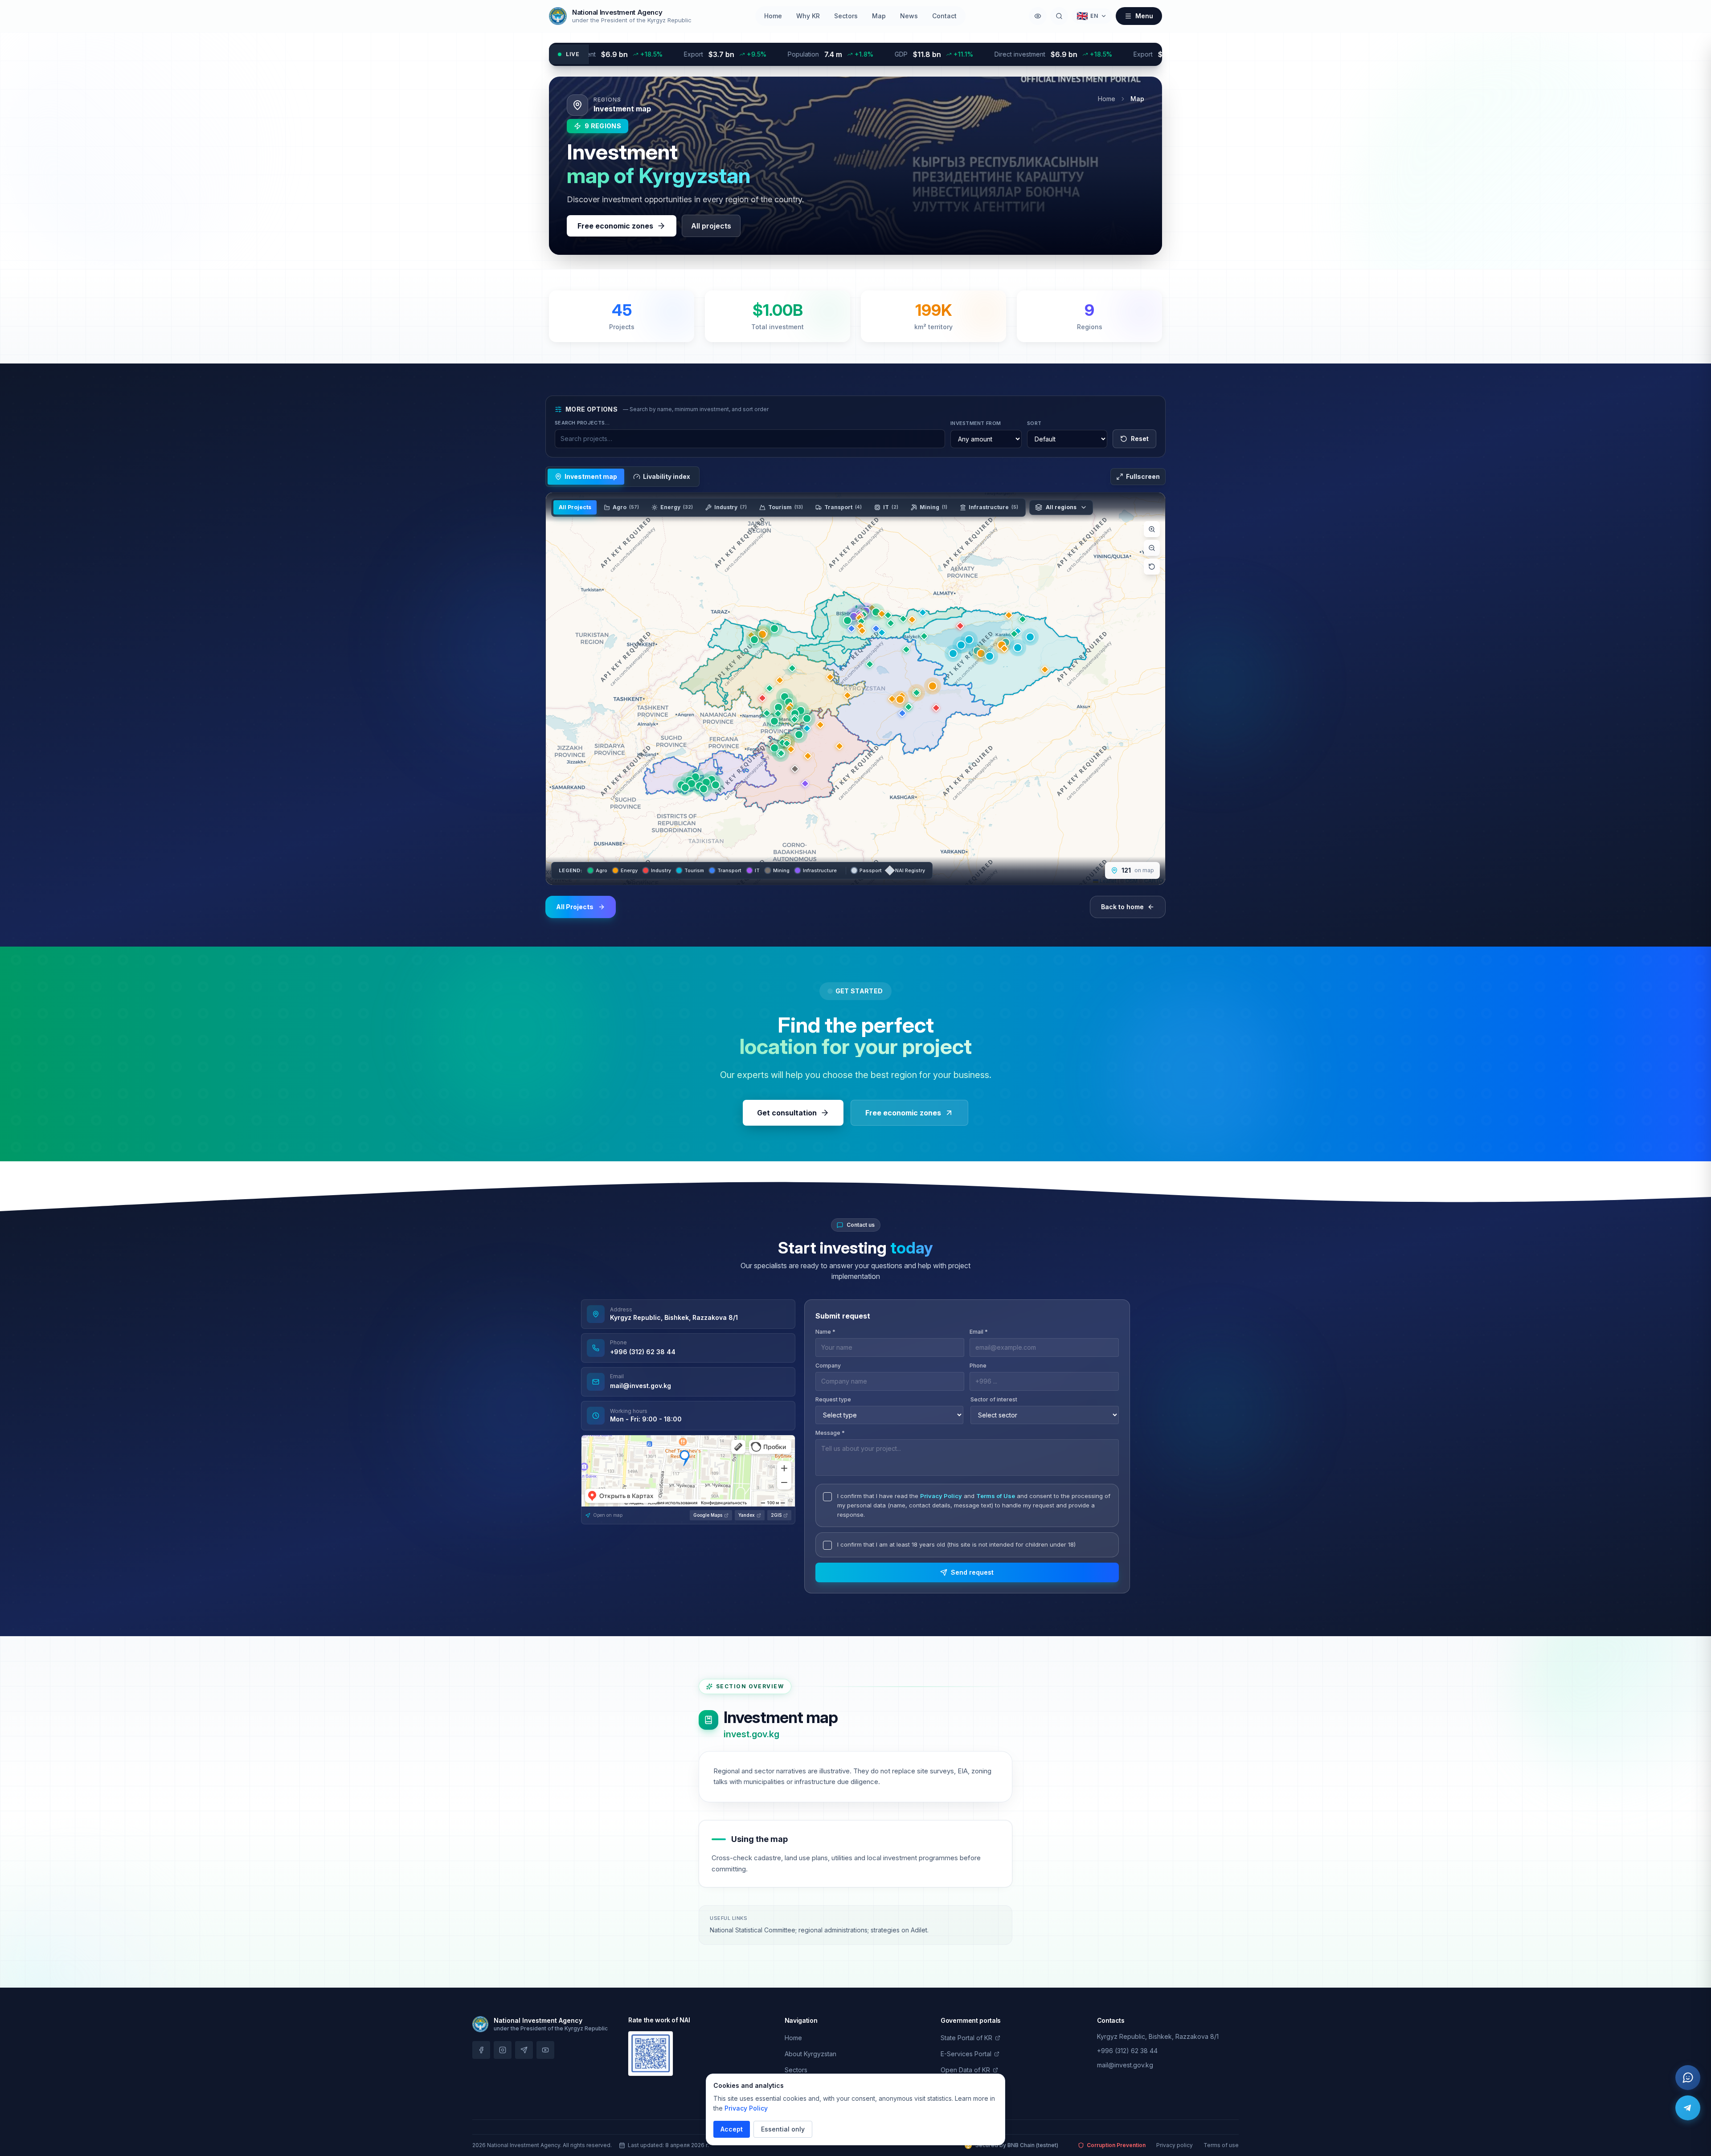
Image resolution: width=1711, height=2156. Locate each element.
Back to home (1122, 907)
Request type (833, 1399)
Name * (825, 1332)
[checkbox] (827, 1497)
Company (828, 1366)
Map (879, 16)
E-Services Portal (966, 2054)
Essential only (783, 2129)
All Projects (575, 507)
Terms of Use (996, 1496)
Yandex (747, 1515)
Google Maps (708, 1515)
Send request (972, 1572)
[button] (685, 788)
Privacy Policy (941, 1496)
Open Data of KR (965, 2070)
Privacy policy (1175, 2145)
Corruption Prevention (1116, 2145)
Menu (1144, 16)
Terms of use (1221, 2145)
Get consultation (787, 1113)
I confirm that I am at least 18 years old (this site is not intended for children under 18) (956, 1544)
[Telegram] (1688, 2108)
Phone (978, 1366)
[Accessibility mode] (1038, 16)
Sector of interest (994, 1399)
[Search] (1059, 16)
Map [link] (1137, 99)
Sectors (846, 16)
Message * (830, 1433)
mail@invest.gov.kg (641, 1386)
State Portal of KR (966, 2038)
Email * (979, 1332)
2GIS (776, 1515)
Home (773, 16)
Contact (944, 16)
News (909, 16)
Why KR (808, 16)
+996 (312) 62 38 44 (643, 1352)
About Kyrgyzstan (810, 2054)
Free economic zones (615, 226)
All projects (711, 226)
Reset (1140, 439)
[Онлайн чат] (1688, 2078)
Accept (732, 2129)
